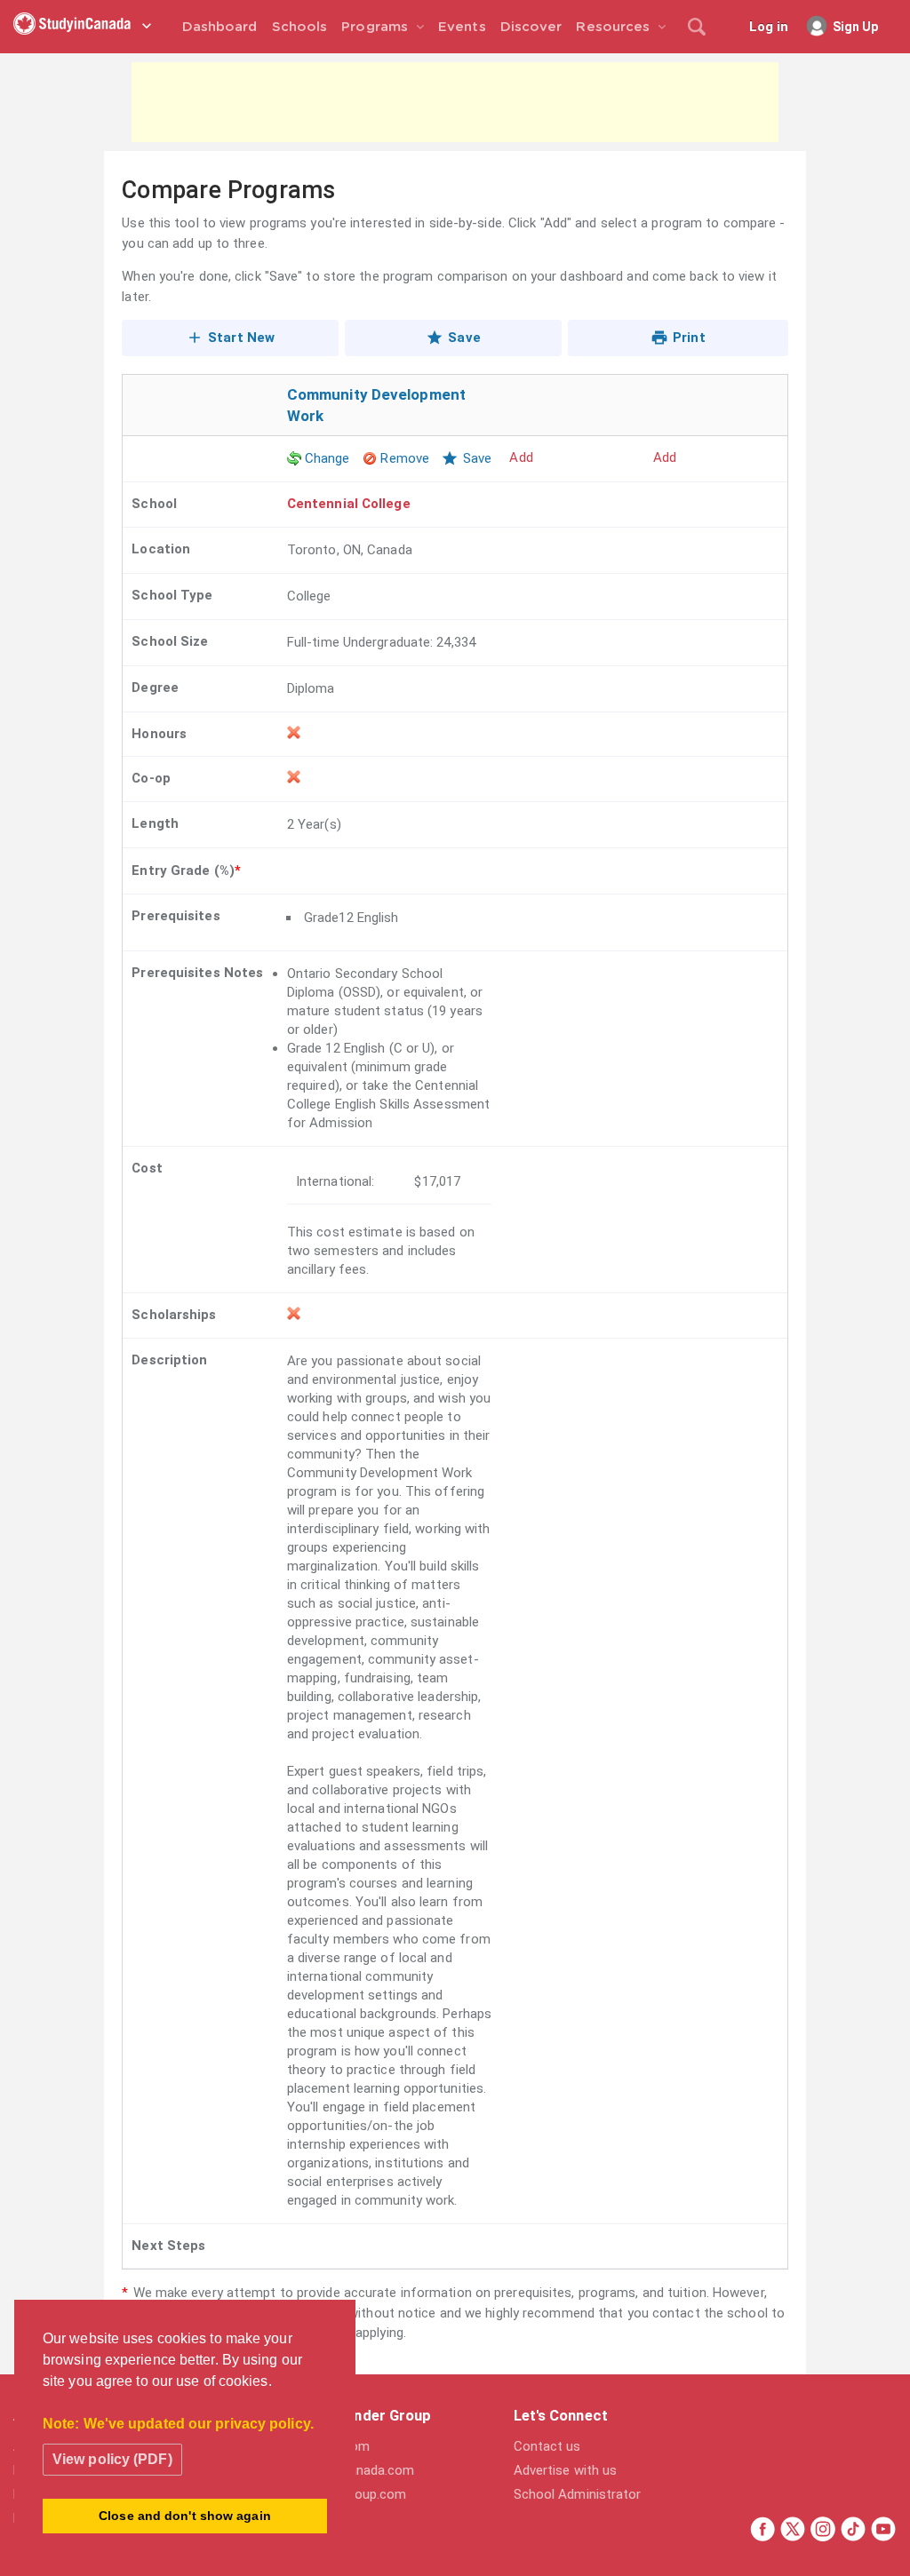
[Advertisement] (455, 102)
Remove (405, 458)
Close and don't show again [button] (185, 2516)
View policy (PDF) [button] (112, 2459)
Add (665, 457)
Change (327, 458)
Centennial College (349, 504)
